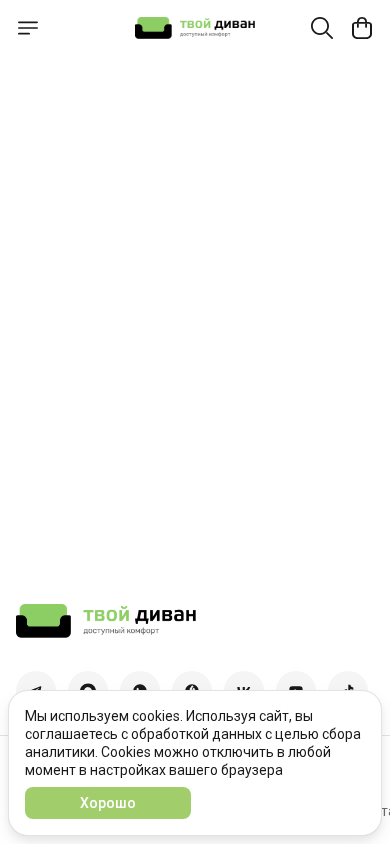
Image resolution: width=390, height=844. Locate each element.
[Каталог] (28, 28)
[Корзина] (362, 28)
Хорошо (108, 803)
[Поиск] (322, 28)
